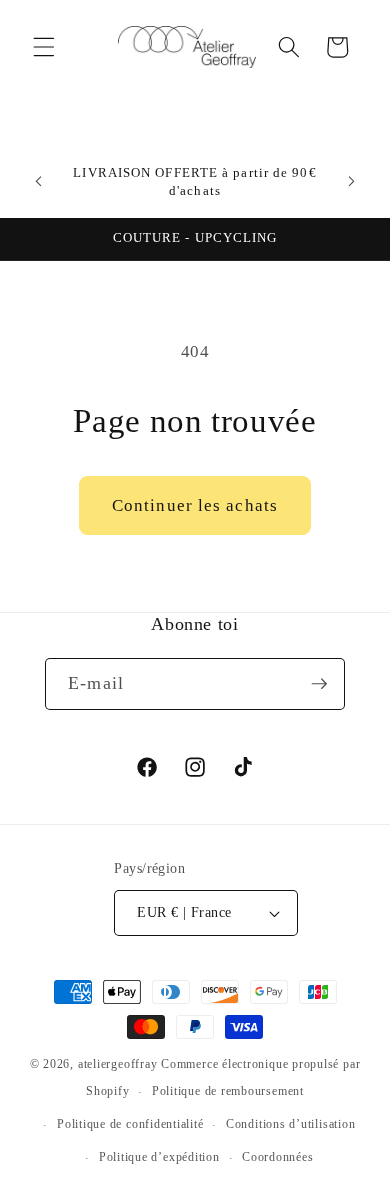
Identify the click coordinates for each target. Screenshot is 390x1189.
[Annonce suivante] (352, 182)
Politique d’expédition (159, 1157)
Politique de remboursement (228, 1091)
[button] (44, 47)
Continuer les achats (195, 505)
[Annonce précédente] (39, 182)
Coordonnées (277, 1157)
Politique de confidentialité (130, 1124)
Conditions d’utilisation (290, 1124)
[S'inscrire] (319, 684)
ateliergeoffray (118, 1064)
